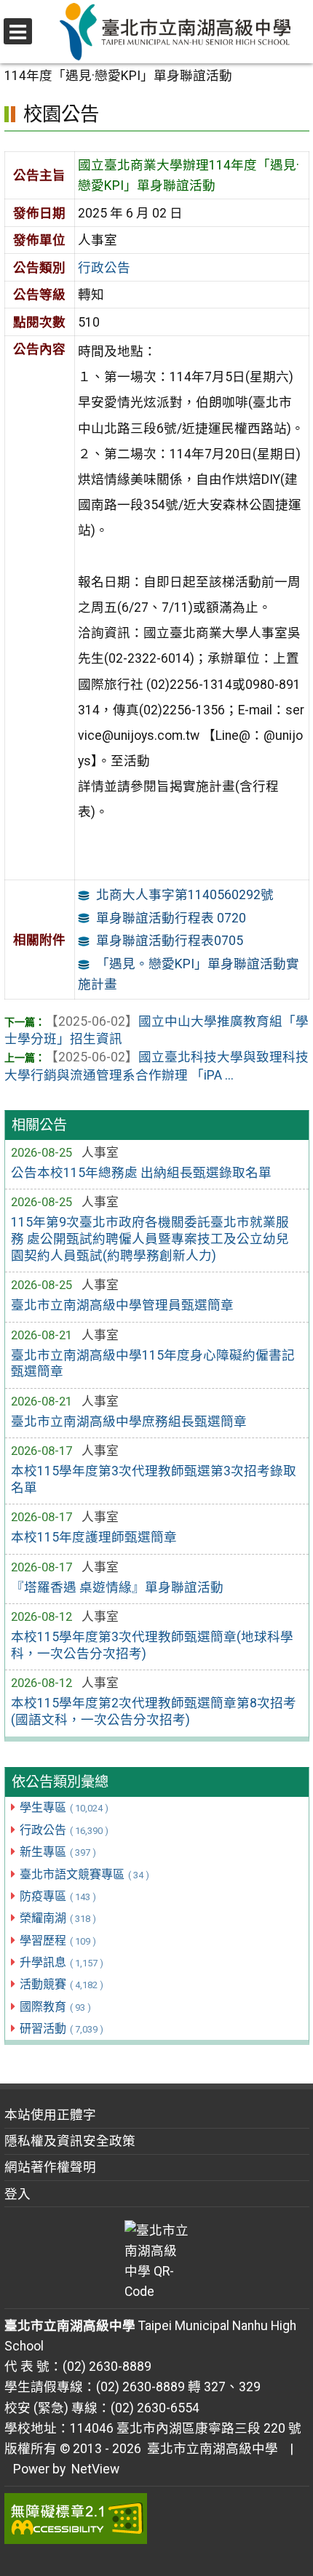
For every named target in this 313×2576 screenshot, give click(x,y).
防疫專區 (58, 1896)
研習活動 (62, 2029)
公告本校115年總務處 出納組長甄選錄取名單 (141, 1173)
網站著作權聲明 (50, 2167)
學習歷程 (58, 1941)
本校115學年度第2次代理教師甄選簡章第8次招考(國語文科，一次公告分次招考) (154, 1711)
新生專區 (58, 1852)
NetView (95, 2469)
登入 (17, 2194)
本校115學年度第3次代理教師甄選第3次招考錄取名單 (154, 1479)
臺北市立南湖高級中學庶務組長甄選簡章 (129, 1421)
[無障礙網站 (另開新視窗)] (157, 2519)
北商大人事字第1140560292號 (185, 895)
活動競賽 (62, 1984)
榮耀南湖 (58, 1918)
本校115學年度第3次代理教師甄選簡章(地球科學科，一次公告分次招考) (152, 1645)
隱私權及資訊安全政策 (70, 2141)
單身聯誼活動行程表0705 (170, 941)
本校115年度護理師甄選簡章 (94, 1537)
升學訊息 (62, 1962)
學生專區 (64, 1807)
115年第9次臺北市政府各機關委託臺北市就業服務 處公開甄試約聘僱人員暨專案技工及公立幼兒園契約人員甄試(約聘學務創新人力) (150, 1239)
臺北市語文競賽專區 (84, 1874)
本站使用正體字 (50, 2115)
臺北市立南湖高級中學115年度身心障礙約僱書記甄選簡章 (153, 1364)
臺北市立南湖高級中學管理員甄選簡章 (122, 1305)
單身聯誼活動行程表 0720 (171, 918)
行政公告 (64, 1830)
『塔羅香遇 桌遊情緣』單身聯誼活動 (117, 1587)
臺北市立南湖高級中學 (210, 2449)
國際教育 (55, 2007)
